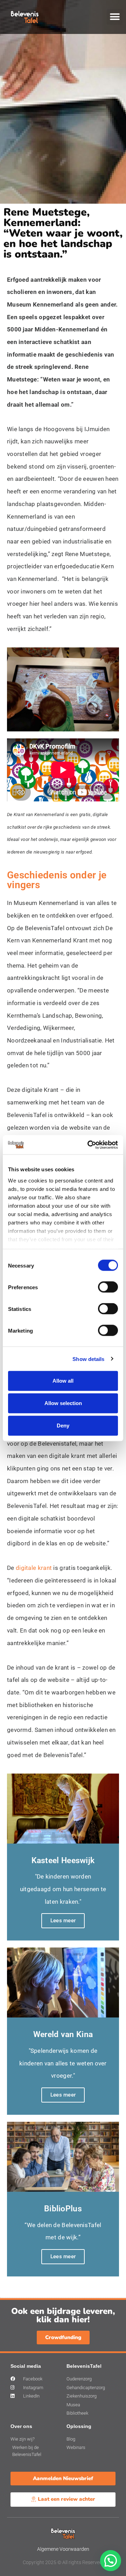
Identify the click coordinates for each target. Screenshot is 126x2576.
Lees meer (63, 1921)
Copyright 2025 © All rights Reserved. (63, 2562)
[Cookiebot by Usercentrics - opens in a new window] (89, 1145)
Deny (63, 1426)
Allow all (63, 1381)
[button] (115, 17)
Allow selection (63, 1403)
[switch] (108, 1287)
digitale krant (34, 1568)
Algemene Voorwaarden (63, 2549)
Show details (88, 1359)
